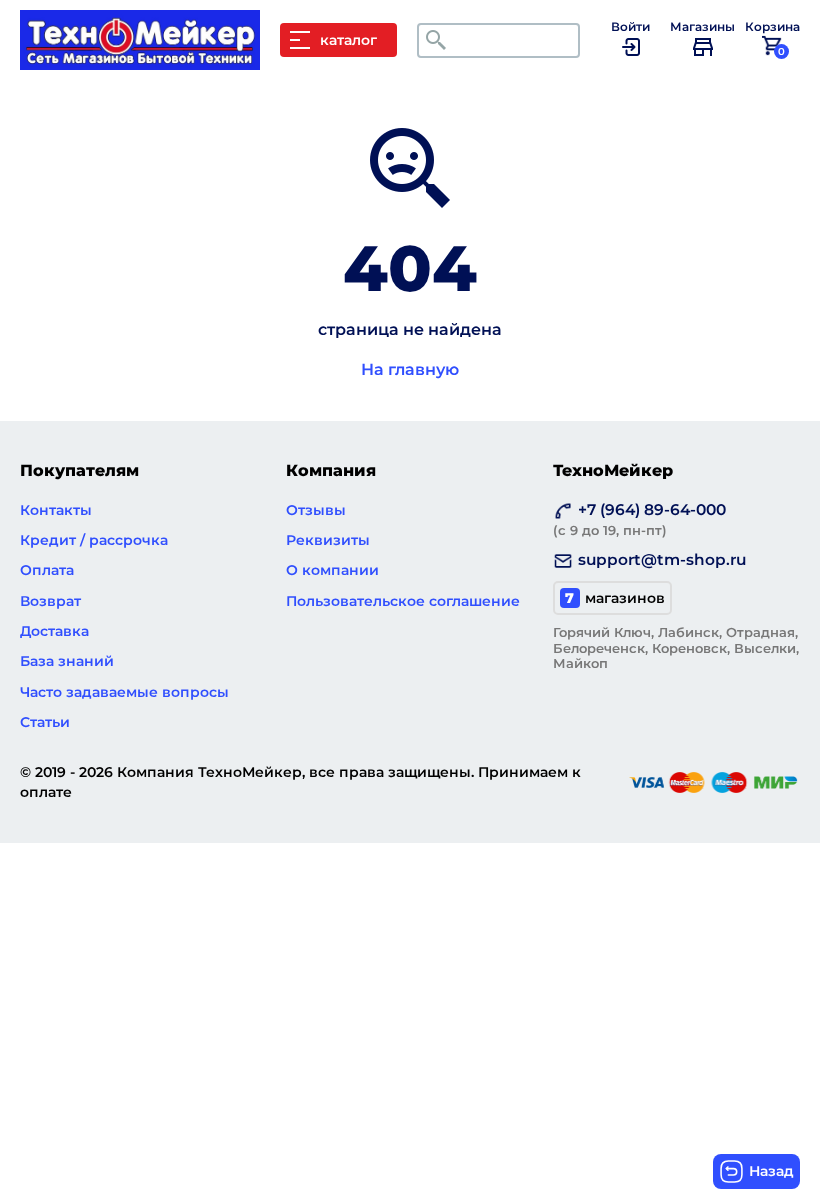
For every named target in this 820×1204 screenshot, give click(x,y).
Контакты (56, 510)
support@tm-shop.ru (662, 559)
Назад (771, 1171)
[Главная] (150, 60)
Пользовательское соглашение (403, 601)
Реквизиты (328, 540)
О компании (332, 570)
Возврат (50, 601)
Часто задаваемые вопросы (124, 692)
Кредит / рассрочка (94, 540)
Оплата (47, 570)
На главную (410, 369)
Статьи (45, 722)
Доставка (54, 631)
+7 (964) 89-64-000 (639, 519)
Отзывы (316, 510)
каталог (348, 40)
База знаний (67, 661)
